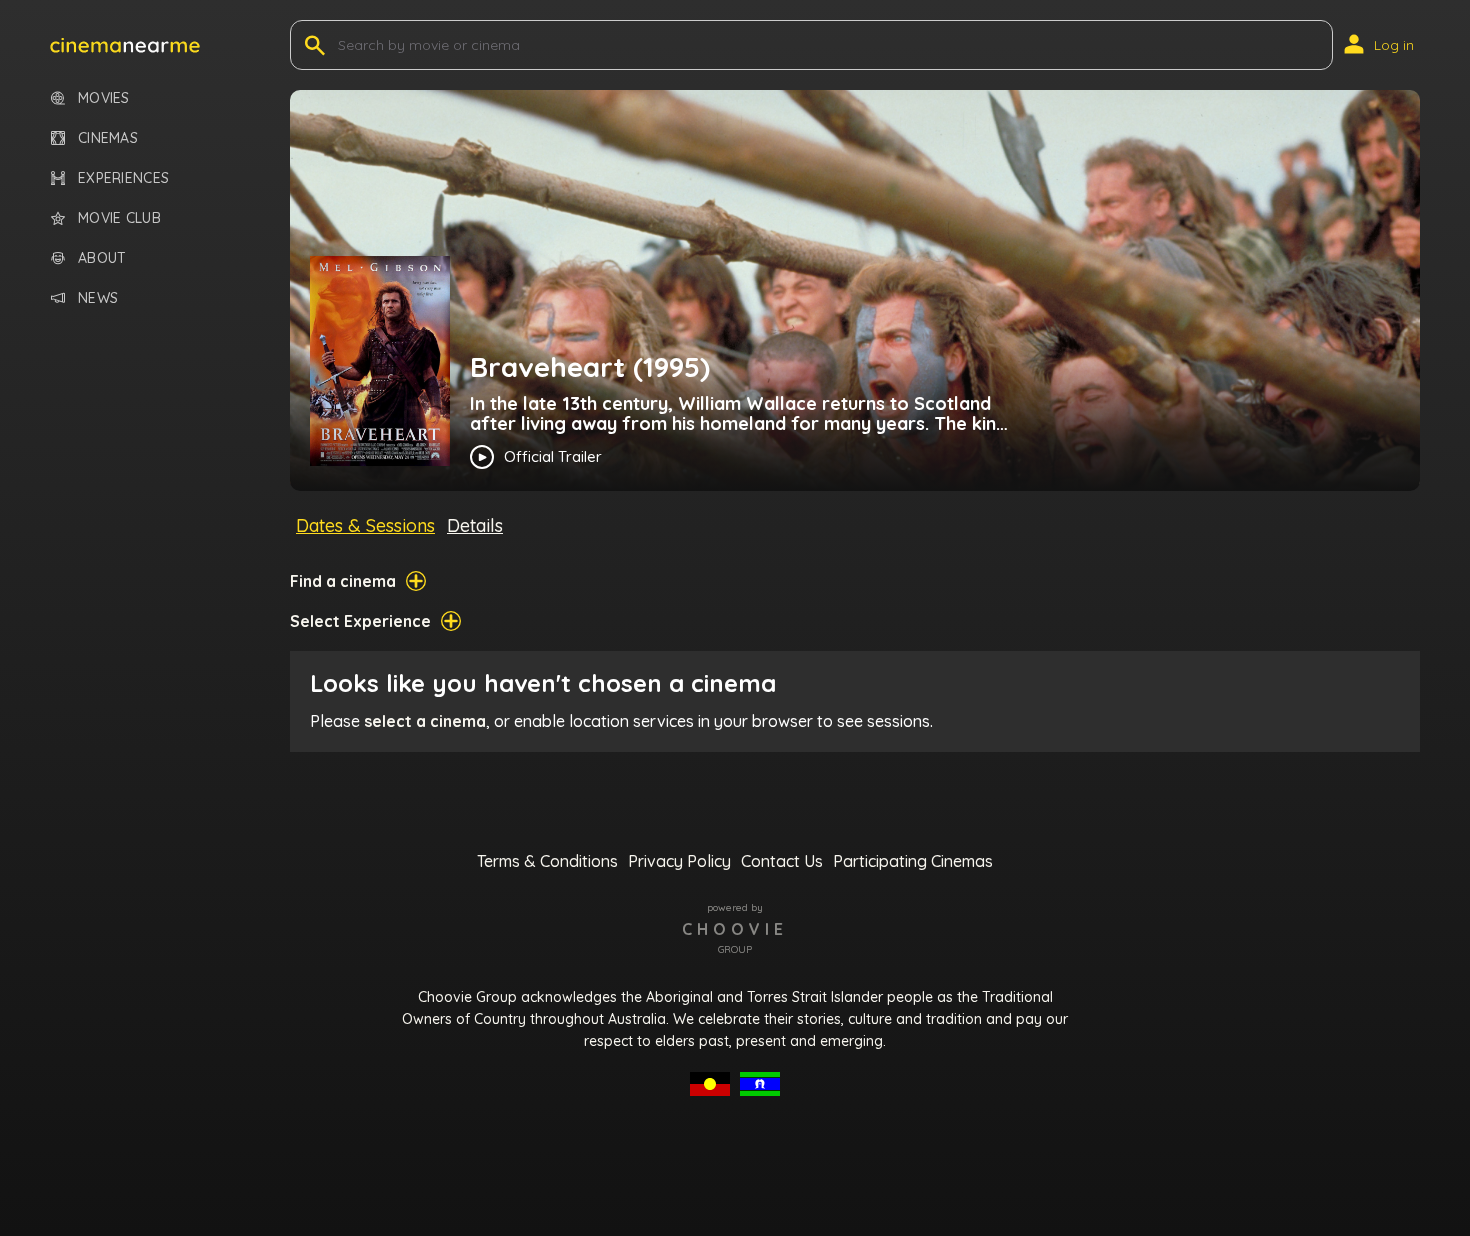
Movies (104, 98)
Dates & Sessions (365, 525)
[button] (125, 45)
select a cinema (425, 721)
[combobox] (340, 45)
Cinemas (108, 138)
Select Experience (360, 621)
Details (475, 525)
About (102, 258)
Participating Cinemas (913, 861)
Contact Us (782, 861)
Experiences (123, 178)
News (98, 298)
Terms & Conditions (547, 861)
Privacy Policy (679, 861)
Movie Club (119, 218)
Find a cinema (343, 581)
